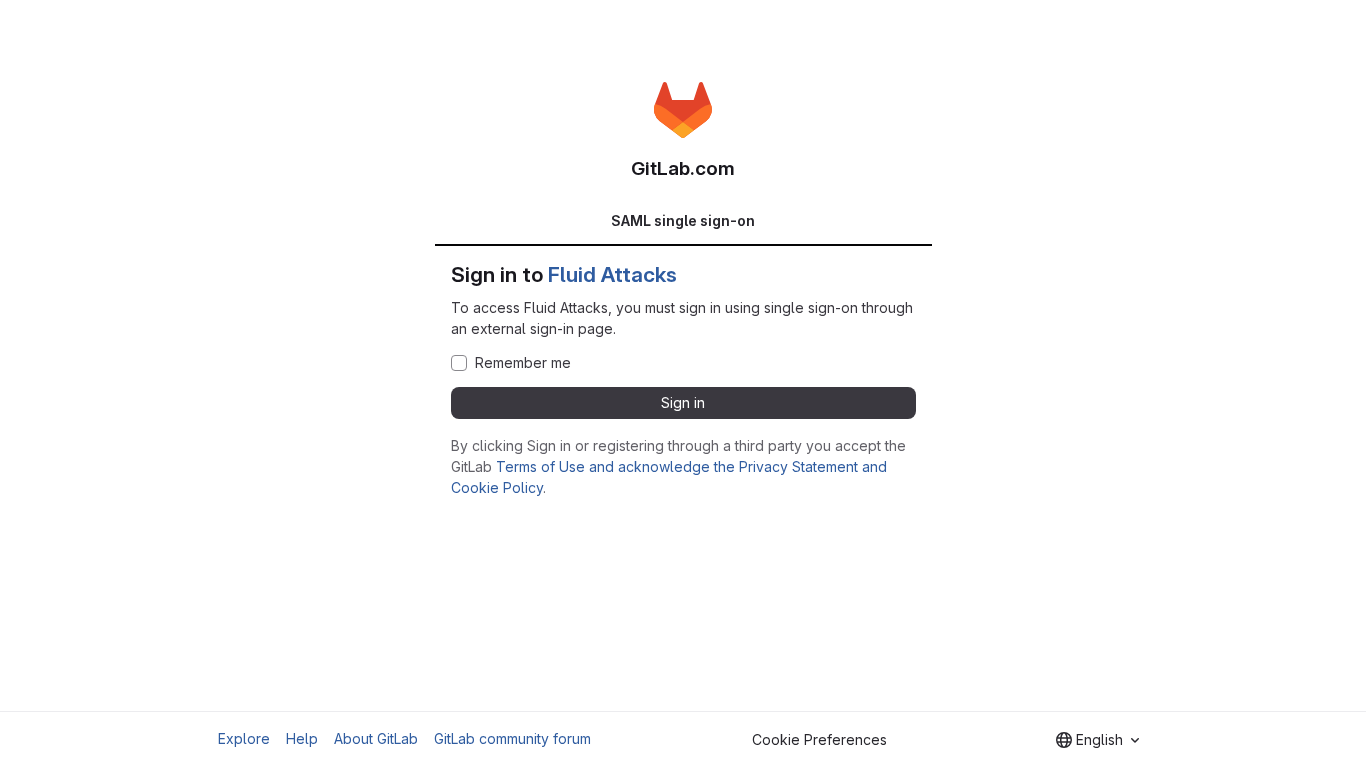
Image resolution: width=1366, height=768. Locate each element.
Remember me (523, 363)
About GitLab (376, 738)
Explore (244, 738)
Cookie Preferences (819, 739)
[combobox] (1097, 740)
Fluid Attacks (612, 274)
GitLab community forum (512, 738)
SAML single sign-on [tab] (683, 220)
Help (302, 738)
